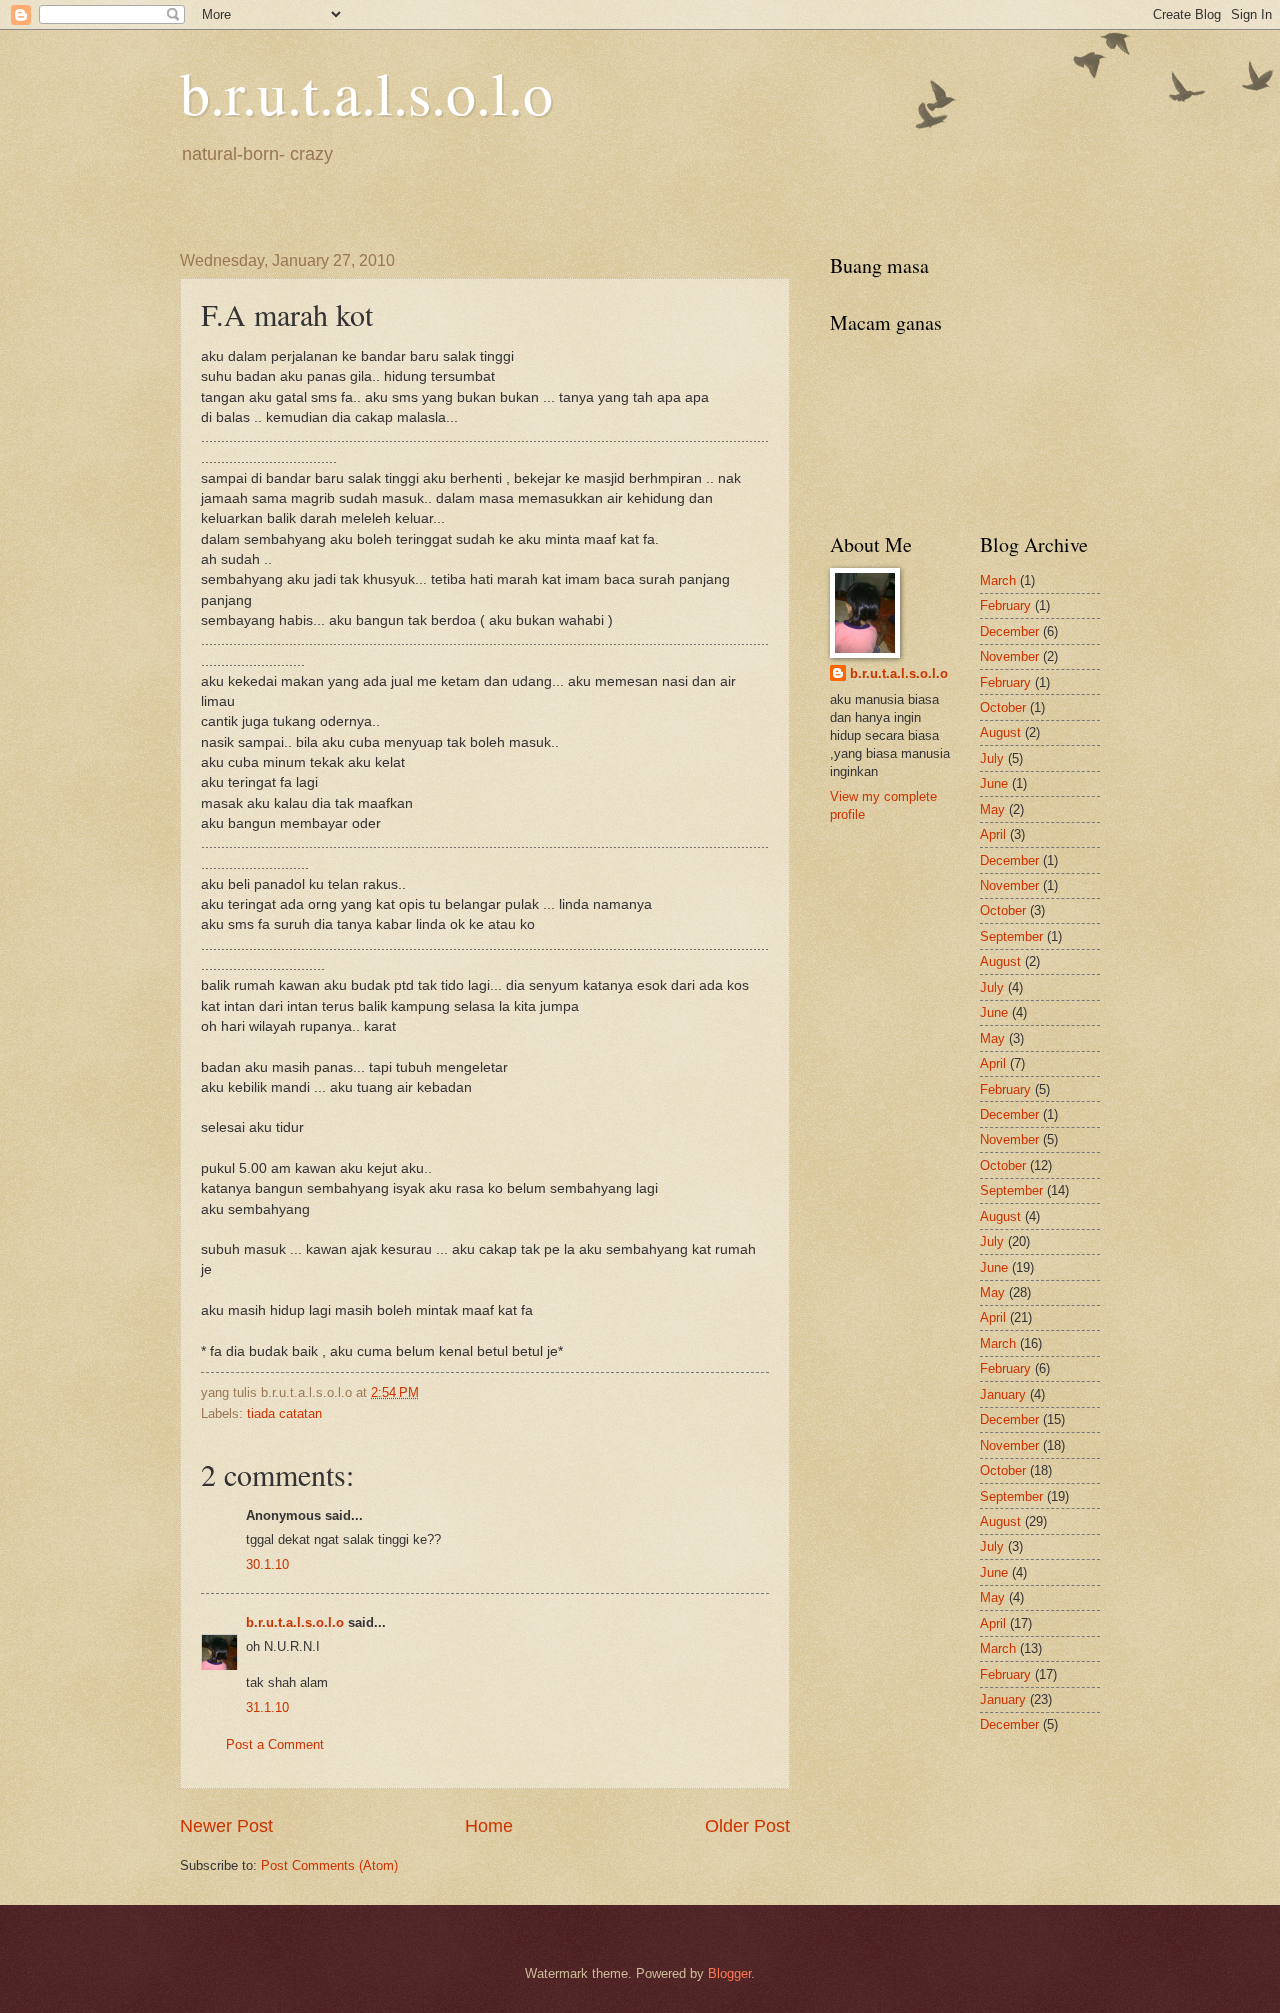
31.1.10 (267, 1707)
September (1011, 936)
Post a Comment (275, 1744)
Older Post (747, 1826)
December (1009, 631)
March (998, 580)
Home (489, 1826)
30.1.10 (267, 1564)
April (993, 834)
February (1005, 605)
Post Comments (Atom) (329, 1865)
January (1003, 1394)
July (992, 758)
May (992, 809)
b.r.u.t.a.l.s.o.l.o (366, 92)
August (1000, 732)
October (1003, 707)
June (994, 783)
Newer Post (226, 1826)
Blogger (729, 1973)
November (1009, 656)
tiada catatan (284, 1413)
